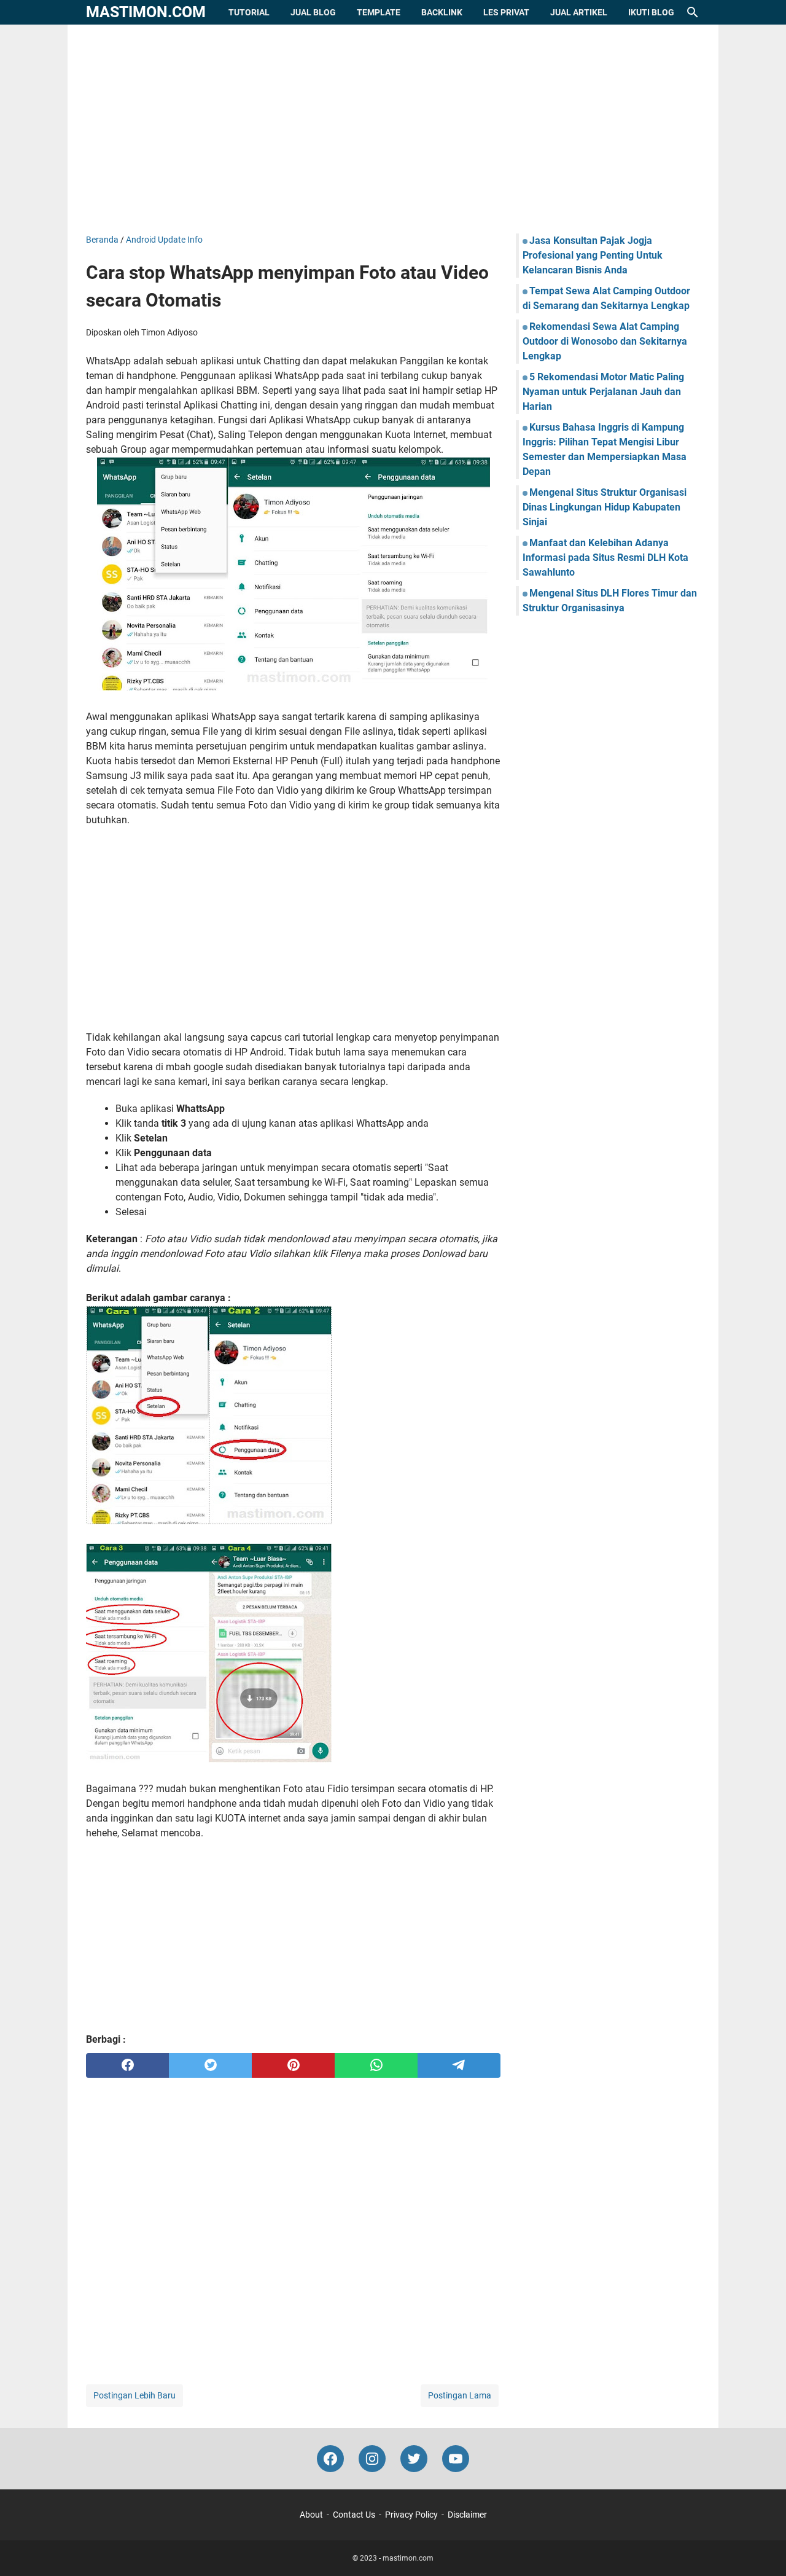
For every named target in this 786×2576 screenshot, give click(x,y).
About (311, 2515)
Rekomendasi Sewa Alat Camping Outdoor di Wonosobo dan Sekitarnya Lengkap (605, 341)
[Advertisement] (393, 129)
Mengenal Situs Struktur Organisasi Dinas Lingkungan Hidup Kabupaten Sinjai (605, 507)
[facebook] (127, 2065)
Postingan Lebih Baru (134, 2395)
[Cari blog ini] (693, 12)
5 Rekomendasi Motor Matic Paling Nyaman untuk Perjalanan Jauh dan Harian (603, 392)
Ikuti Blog (651, 12)
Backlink (442, 12)
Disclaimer (467, 2515)
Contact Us (354, 2515)
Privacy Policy (411, 2515)
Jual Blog (313, 12)
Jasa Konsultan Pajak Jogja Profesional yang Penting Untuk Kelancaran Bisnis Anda (593, 255)
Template (379, 12)
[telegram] (459, 2065)
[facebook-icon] (330, 2459)
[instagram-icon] (372, 2459)
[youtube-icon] (456, 2459)
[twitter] (210, 2065)
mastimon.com (146, 12)
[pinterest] (293, 2065)
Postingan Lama (460, 2395)
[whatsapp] (376, 2065)
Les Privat (506, 12)
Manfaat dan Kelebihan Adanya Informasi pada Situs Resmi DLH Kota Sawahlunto (605, 558)
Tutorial (249, 12)
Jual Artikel (579, 12)
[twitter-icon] (414, 2459)
